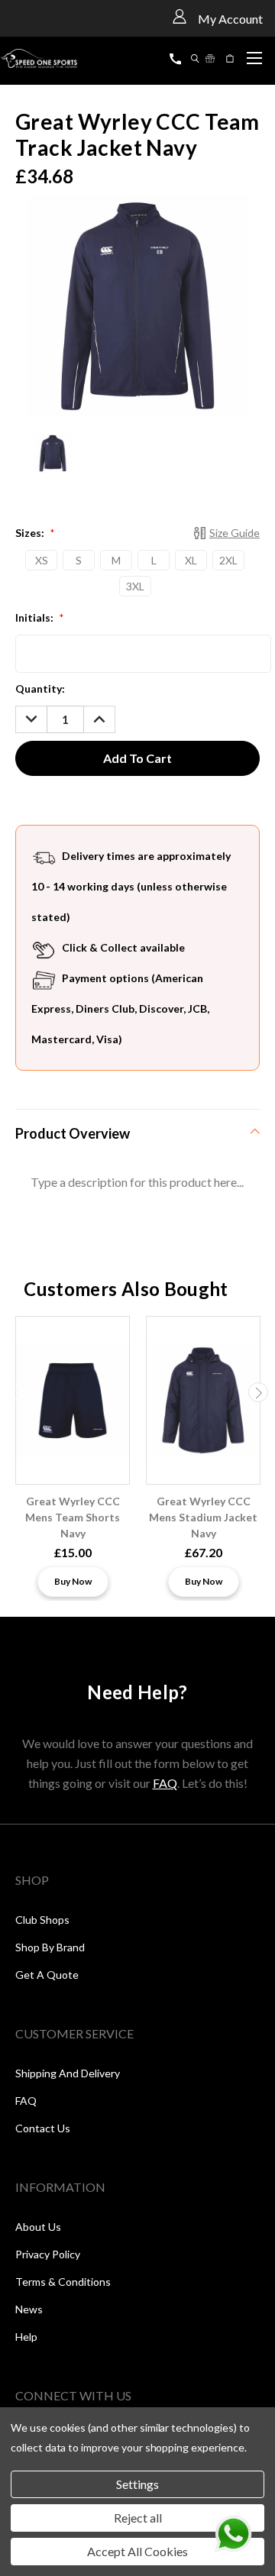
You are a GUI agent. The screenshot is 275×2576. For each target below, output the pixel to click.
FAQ (165, 1783)
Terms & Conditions (63, 2282)
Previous (18, 1392)
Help (26, 2337)
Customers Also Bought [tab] (126, 1289)
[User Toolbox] (180, 16)
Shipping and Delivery (68, 2073)
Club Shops (42, 1920)
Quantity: (40, 688)
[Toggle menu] (254, 56)
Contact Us (43, 2128)
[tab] (137, 1133)
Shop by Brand (50, 1947)
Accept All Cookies (137, 2551)
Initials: (39, 617)
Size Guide (235, 533)
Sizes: (35, 533)
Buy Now (73, 1581)
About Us (38, 2227)
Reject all (138, 2518)
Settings (137, 2484)
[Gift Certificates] (210, 58)
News (29, 2309)
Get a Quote (47, 1975)
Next (258, 1392)
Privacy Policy (48, 2254)
